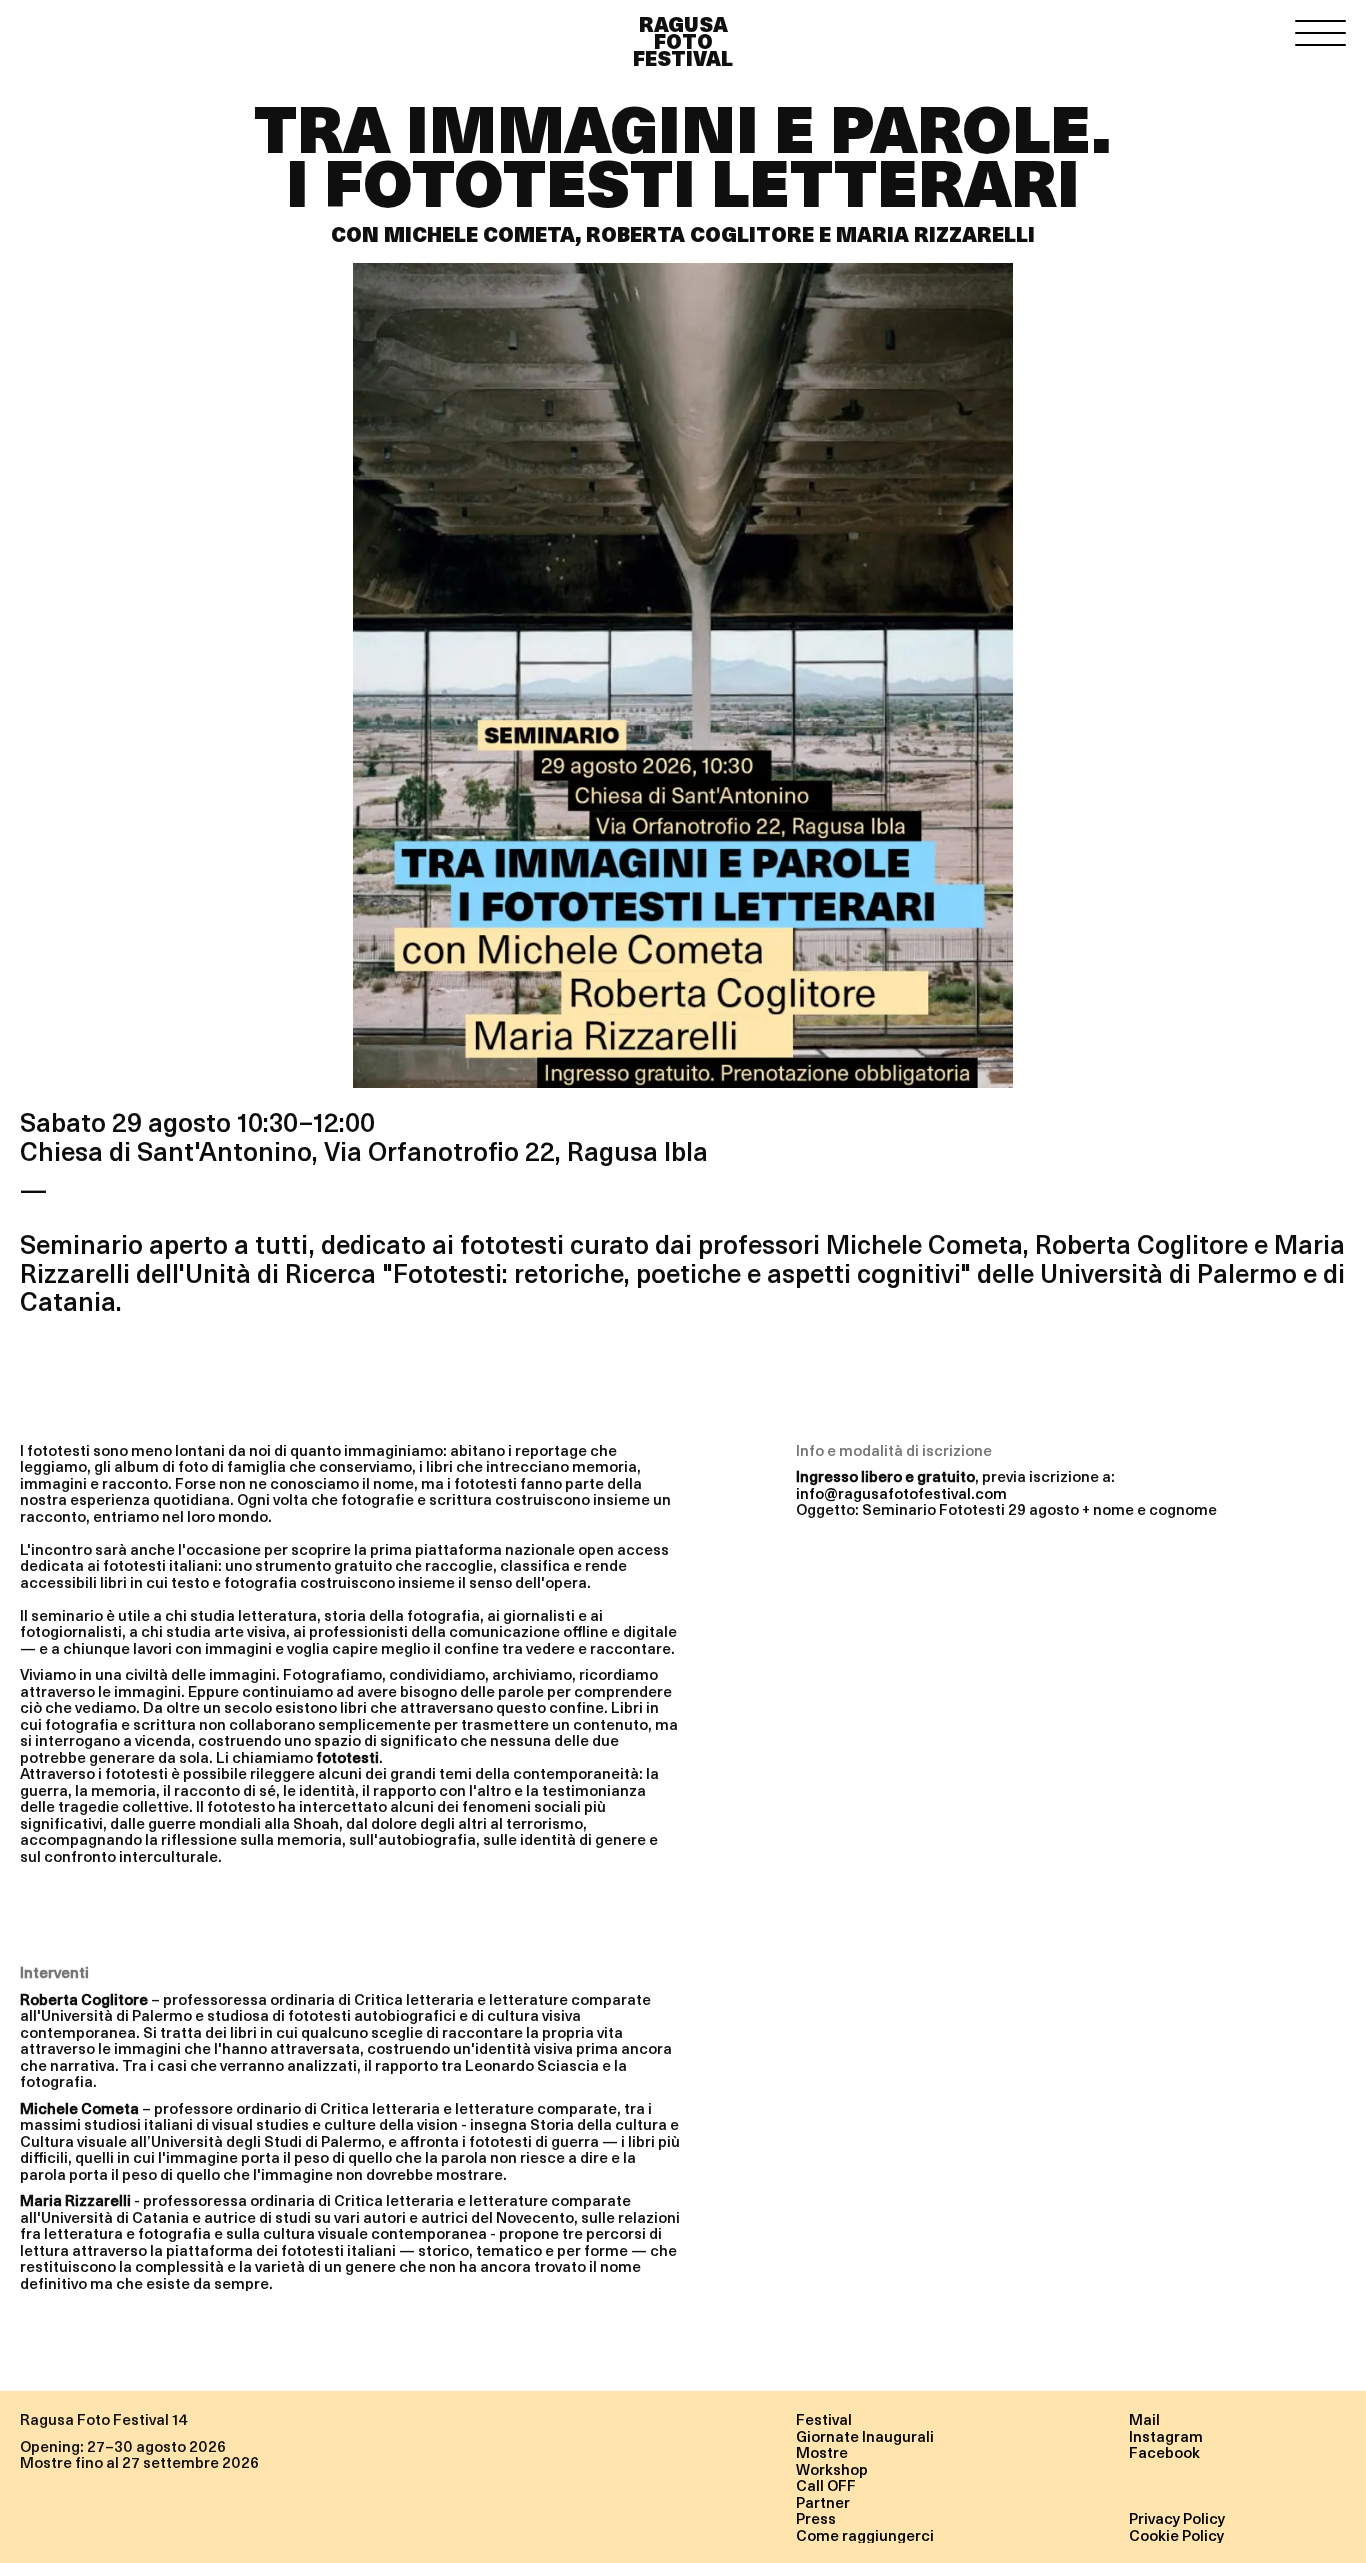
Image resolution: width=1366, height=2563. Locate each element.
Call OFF (826, 2485)
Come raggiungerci (865, 2535)
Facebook (1164, 2452)
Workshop (832, 2469)
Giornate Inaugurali (865, 2436)
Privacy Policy (1177, 2518)
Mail (1144, 2419)
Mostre (822, 2452)
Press (816, 2518)
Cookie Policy (1176, 2535)
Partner (823, 2502)
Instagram (1166, 2436)
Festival (824, 2419)
